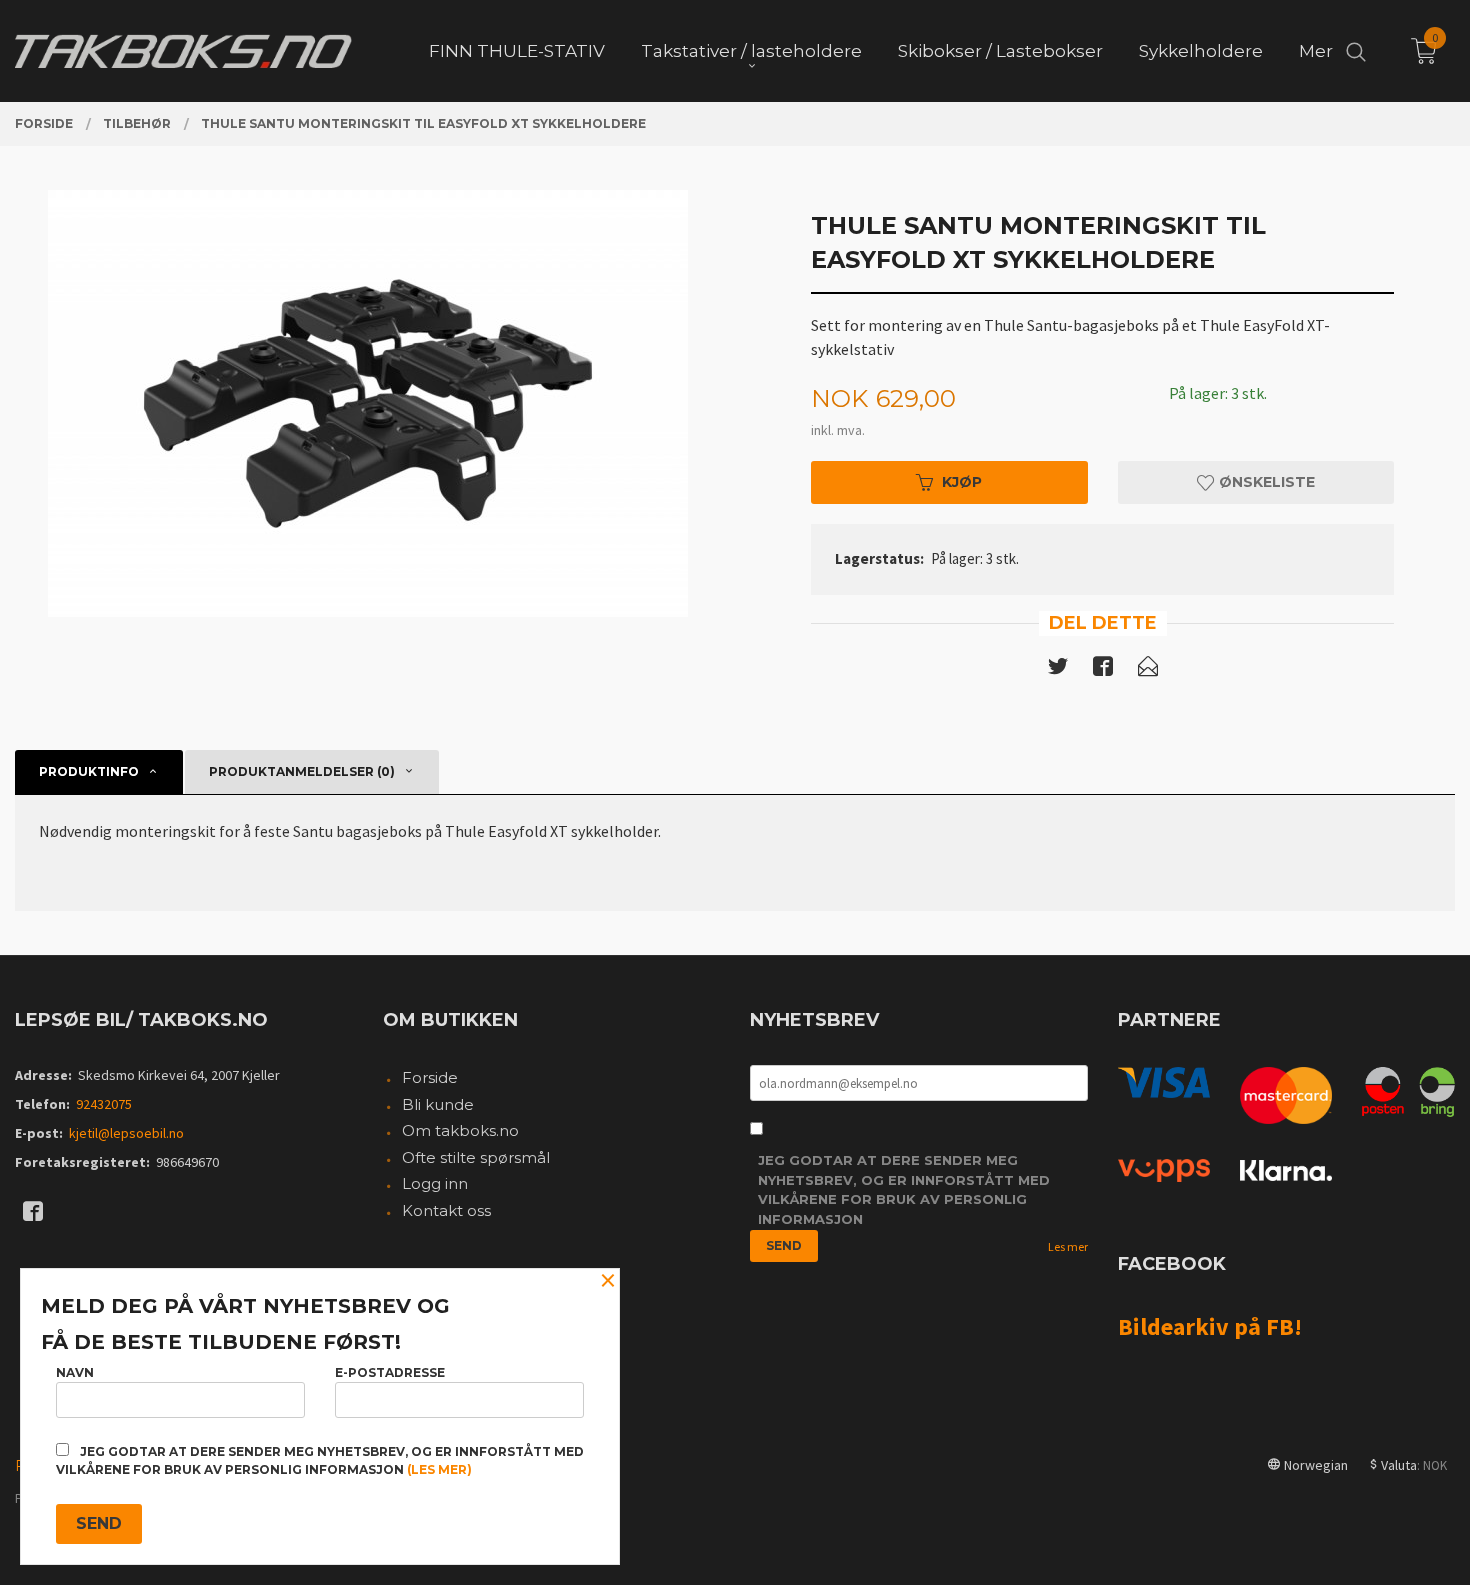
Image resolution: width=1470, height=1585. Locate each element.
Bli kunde (438, 1104)
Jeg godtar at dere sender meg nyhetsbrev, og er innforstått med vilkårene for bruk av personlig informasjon (904, 1189)
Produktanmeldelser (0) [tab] (302, 771)
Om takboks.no (460, 1130)
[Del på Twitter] (1058, 670)
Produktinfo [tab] (89, 771)
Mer (1316, 51)
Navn (75, 1372)
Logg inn (435, 1183)
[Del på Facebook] (1103, 670)
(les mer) (439, 1469)
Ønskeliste (1265, 482)
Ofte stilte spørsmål (476, 1157)
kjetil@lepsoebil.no (126, 1133)
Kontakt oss (446, 1210)
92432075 (104, 1104)
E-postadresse (390, 1372)
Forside (430, 1077)
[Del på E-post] (1148, 670)
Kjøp (962, 482)
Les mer (1068, 1246)
